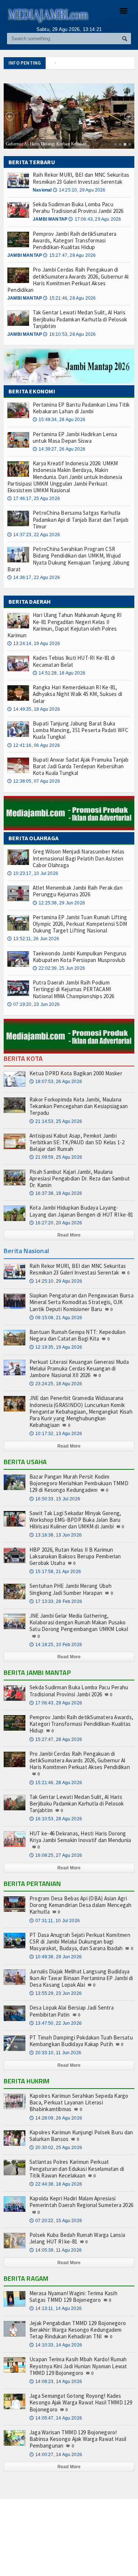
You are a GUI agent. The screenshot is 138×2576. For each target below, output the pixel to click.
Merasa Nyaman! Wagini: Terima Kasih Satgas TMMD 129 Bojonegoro (73, 2296)
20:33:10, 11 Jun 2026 (55, 2053)
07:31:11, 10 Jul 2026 (55, 1921)
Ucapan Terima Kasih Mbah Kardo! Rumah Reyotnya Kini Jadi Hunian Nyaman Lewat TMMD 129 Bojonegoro (78, 2366)
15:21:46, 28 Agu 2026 (69, 298)
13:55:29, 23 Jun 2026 (56, 1993)
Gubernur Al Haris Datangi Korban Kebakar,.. (48, 144)
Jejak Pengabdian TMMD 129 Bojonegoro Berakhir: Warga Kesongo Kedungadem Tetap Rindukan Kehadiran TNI (78, 2330)
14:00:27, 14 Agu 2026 (56, 2455)
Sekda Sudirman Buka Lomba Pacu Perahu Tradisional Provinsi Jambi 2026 (78, 208)
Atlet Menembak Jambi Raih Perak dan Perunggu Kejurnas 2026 (78, 891)
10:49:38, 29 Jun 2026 (56, 1957)
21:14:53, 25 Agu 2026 (56, 1121)
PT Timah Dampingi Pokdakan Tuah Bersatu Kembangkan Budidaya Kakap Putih (81, 2041)
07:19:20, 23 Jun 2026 (33, 1004)
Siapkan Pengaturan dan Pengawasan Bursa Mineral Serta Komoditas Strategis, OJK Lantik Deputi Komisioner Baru (82, 1302)
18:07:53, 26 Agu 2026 (56, 1082)
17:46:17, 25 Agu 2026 (34, 499)
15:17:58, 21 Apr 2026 (55, 1572)
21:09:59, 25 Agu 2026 (56, 1157)
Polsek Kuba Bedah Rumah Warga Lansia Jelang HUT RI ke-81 (77, 2238)
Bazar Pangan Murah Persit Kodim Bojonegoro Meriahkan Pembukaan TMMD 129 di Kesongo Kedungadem (79, 1483)
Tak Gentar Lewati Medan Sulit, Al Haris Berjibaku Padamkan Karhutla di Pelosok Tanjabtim (80, 319)
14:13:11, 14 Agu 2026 (56, 2308)
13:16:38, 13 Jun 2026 (56, 1535)
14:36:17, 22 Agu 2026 (34, 577)
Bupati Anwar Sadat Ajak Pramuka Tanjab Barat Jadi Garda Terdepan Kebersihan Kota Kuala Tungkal (81, 766)
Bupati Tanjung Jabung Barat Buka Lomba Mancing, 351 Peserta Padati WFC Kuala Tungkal (81, 730)
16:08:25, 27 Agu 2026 (56, 1855)
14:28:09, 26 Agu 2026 (56, 2118)
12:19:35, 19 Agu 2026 (56, 1347)
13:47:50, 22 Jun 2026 (56, 2023)
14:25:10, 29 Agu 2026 (79, 190)
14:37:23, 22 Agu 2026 (34, 535)
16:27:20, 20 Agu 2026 (56, 1223)
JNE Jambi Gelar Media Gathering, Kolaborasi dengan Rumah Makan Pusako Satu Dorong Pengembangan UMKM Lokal (79, 1622)
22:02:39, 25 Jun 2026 (59, 968)
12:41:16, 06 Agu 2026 (34, 745)
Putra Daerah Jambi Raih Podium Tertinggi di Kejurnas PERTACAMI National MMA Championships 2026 (73, 989)
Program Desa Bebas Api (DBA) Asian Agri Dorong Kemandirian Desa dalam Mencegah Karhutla (81, 1905)
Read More (69, 1235)
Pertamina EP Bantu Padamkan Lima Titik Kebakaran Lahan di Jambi (81, 408)
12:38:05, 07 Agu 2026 (34, 781)
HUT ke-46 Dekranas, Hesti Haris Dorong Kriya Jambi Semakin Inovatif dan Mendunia (80, 1837)
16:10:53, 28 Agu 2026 (69, 334)
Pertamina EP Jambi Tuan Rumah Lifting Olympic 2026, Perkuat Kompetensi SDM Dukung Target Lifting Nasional (80, 924)
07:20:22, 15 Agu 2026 (56, 2221)
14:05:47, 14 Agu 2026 (56, 2418)
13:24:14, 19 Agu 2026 (34, 644)
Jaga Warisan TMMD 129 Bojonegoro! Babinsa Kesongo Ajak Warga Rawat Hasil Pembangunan (78, 2439)
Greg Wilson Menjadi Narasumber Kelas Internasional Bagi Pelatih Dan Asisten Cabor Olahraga (79, 858)
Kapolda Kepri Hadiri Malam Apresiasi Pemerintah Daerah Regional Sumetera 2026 (81, 2202)
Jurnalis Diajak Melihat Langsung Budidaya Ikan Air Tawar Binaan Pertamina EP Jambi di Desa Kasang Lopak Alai (81, 1978)
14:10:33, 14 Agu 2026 (56, 2345)
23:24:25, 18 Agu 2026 (56, 1384)
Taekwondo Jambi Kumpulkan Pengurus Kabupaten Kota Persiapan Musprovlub (80, 957)
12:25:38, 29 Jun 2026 (59, 903)
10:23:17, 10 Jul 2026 (33, 873)
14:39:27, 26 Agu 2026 (59, 449)
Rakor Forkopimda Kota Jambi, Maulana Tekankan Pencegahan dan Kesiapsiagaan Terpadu (79, 1106)
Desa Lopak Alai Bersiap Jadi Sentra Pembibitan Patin (72, 2011)
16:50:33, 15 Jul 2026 (55, 1499)
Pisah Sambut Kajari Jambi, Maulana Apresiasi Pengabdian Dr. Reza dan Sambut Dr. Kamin (80, 1178)
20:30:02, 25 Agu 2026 (56, 2148)
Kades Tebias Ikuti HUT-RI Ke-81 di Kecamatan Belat (74, 661)
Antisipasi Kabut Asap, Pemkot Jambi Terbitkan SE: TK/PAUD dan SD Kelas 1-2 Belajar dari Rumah (77, 1142)
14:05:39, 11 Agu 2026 (56, 2250)
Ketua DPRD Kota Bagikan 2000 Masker (76, 1073)
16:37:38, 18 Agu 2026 (56, 1193)
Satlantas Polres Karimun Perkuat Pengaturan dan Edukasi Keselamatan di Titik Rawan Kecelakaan (77, 2168)
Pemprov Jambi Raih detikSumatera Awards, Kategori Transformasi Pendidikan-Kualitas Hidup (75, 240)
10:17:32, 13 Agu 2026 (56, 1434)
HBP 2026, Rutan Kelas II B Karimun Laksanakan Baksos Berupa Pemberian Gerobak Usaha (75, 1556)
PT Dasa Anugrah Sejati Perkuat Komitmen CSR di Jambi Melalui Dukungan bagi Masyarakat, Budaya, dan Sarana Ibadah (80, 1942)
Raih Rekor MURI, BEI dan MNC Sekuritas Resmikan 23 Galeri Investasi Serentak (81, 178)
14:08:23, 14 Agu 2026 (56, 2382)
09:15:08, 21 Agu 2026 (56, 1318)
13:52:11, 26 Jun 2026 (33, 939)
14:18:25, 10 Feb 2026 (56, 1645)
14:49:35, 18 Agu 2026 (34, 709)
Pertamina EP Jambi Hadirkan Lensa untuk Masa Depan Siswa (75, 437)
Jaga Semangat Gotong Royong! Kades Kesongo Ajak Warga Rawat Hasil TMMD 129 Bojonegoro (81, 2402)
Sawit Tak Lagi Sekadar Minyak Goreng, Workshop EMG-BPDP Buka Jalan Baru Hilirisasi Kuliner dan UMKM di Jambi (75, 1520)
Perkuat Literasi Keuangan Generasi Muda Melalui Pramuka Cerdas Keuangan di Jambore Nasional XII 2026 (79, 1368)
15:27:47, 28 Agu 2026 (69, 255)
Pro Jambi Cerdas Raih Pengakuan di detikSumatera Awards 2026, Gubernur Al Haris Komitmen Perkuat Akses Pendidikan (68, 280)
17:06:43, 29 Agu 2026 (95, 219)
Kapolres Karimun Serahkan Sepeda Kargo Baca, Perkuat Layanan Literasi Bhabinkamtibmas (79, 2102)
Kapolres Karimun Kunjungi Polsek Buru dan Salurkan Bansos (81, 2136)
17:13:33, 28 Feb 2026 (56, 1601)
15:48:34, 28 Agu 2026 (59, 420)
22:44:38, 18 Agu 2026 (56, 2184)
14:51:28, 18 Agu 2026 (59, 673)
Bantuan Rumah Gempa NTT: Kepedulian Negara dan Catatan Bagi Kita (77, 1335)
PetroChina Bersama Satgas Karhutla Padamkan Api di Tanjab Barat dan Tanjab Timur (81, 519)
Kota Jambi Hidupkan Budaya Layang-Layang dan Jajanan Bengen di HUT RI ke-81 (81, 1211)
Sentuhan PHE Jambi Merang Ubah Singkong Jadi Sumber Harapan (70, 1589)
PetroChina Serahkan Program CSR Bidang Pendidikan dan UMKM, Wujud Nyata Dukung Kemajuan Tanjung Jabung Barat (68, 559)
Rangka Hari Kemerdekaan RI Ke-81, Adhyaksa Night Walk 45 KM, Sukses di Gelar (77, 694)
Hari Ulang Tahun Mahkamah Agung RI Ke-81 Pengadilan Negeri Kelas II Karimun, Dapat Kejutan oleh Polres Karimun (65, 625)
